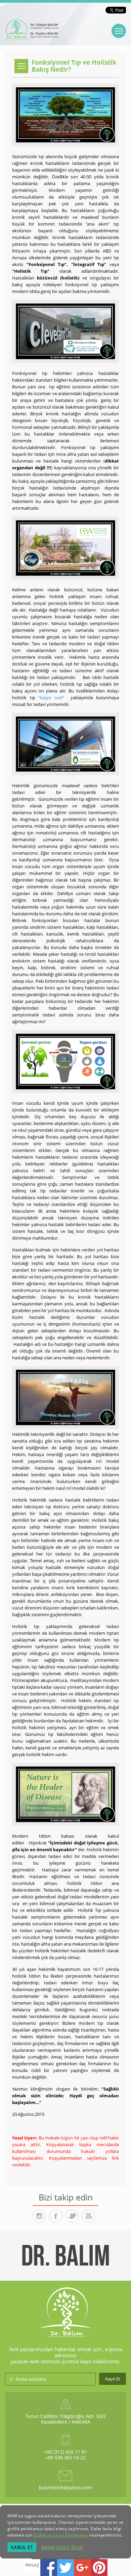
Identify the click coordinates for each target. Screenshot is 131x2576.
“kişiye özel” (51, 698)
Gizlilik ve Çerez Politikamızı (61, 2535)
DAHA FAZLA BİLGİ (62, 2547)
